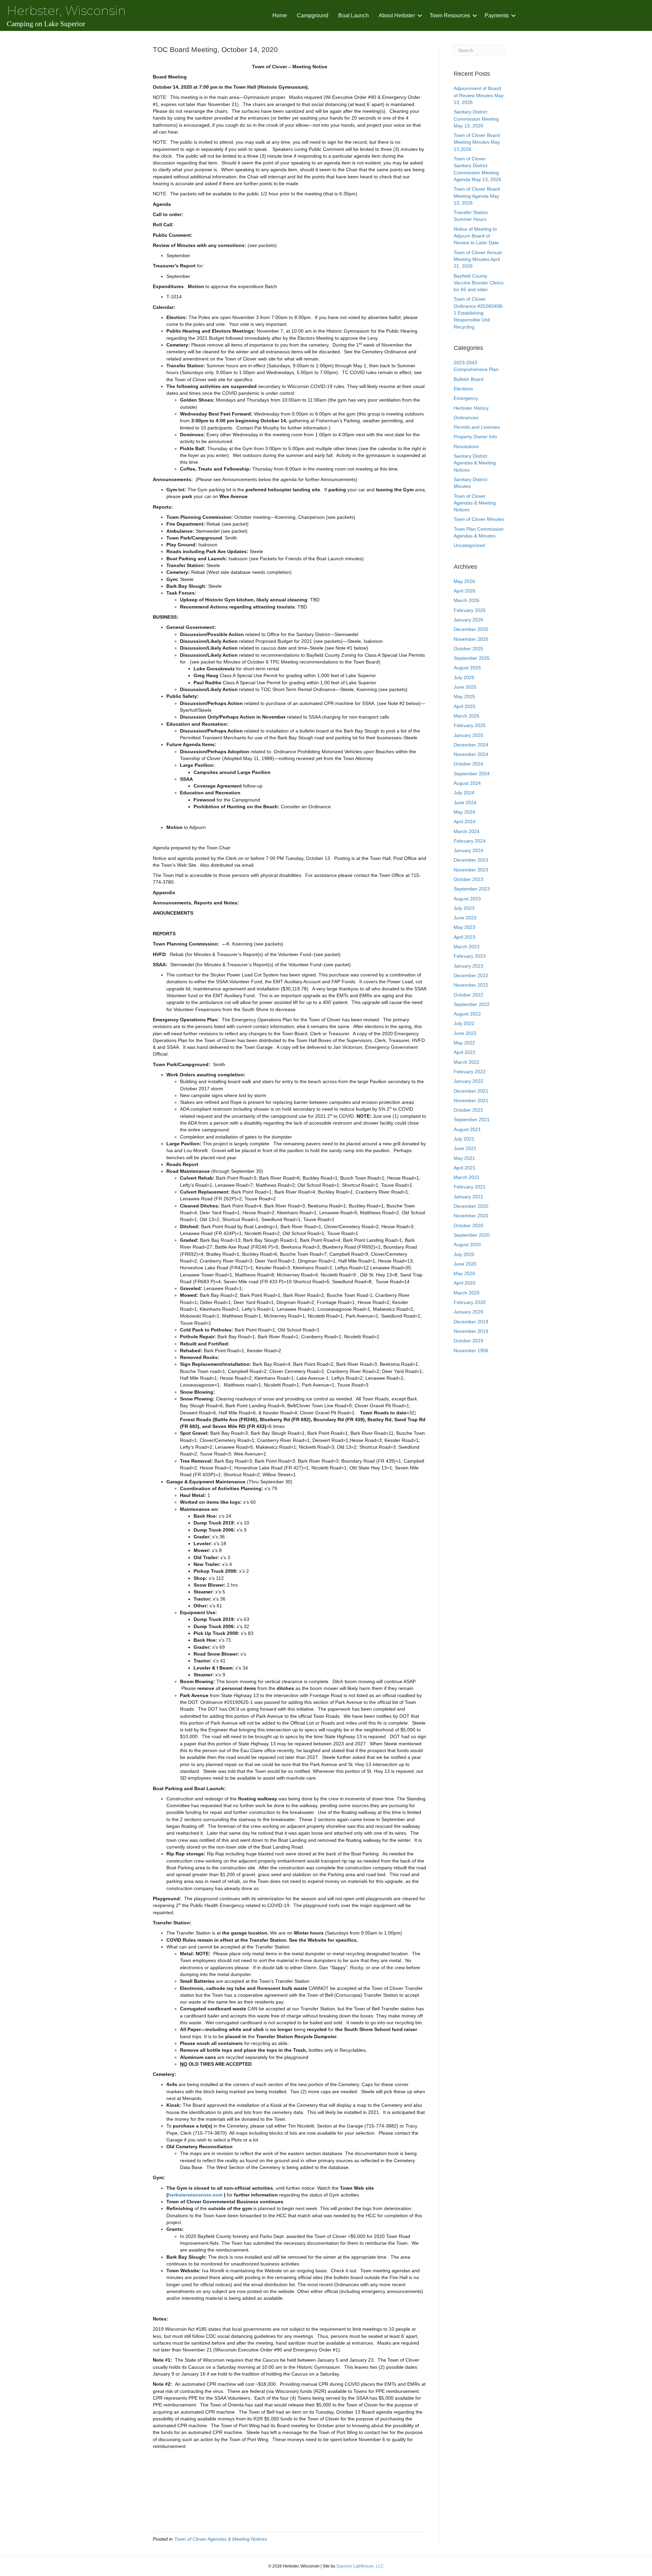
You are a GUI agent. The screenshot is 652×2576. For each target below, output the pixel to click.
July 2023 (464, 908)
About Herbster (397, 15)
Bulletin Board (469, 379)
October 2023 (468, 879)
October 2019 (468, 1341)
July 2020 (464, 1254)
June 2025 (465, 687)
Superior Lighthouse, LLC (360, 2566)
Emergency (466, 398)
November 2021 (471, 1100)
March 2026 (467, 600)
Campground (313, 15)
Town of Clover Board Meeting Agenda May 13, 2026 (477, 196)
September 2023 (472, 889)
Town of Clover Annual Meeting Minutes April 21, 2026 (478, 259)
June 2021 (465, 1148)
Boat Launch (354, 15)
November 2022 (471, 985)
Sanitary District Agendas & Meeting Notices (475, 463)
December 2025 (471, 629)
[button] (420, 15)
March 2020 (467, 1293)
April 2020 (465, 1283)
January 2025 (468, 735)
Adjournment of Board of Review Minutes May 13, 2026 (479, 95)
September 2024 (472, 774)
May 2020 (464, 1273)
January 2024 (468, 850)
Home (280, 15)
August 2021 (467, 1129)
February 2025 (470, 725)
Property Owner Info (475, 437)
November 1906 (471, 1351)
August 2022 (467, 1014)
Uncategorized (469, 545)
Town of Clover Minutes (479, 519)
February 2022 (470, 1072)
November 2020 (471, 1216)
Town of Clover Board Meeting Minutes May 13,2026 (477, 142)
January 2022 (468, 1081)
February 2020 (470, 1302)
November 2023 (471, 870)
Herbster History (471, 408)
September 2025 (472, 658)
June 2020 (465, 1264)
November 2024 (471, 754)
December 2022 (471, 975)
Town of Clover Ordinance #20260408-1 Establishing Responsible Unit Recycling (479, 313)
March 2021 (467, 1177)
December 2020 (471, 1206)
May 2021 (464, 1158)
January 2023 (468, 966)
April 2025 (465, 706)
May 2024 (464, 812)
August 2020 (467, 1245)
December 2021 (471, 1091)
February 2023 (470, 956)
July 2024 (464, 793)
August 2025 (467, 668)
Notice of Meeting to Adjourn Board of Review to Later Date (476, 236)
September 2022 (472, 1004)
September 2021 (472, 1119)
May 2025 (464, 696)
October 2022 (468, 995)
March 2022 (467, 1062)
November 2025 (471, 639)
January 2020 (468, 1312)
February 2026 (470, 610)
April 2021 (465, 1168)
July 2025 (464, 677)
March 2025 (467, 716)
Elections (463, 389)
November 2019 (471, 1331)
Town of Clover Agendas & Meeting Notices (221, 2539)
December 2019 (471, 1322)
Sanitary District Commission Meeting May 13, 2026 (476, 119)
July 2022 (464, 1023)
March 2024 (467, 831)
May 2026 (464, 581)
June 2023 (465, 918)
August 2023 (467, 899)
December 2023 (471, 860)
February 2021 (470, 1187)
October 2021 (468, 1110)
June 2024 (465, 802)
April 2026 (465, 591)
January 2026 (468, 620)
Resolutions (466, 446)
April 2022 (465, 1052)
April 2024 (465, 822)
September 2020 (472, 1235)
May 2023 (464, 927)
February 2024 (470, 841)
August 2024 (467, 783)
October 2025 (468, 649)
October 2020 (468, 1225)
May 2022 (464, 1043)
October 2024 (468, 764)
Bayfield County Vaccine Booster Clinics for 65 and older (479, 283)
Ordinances (466, 418)
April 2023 (465, 937)
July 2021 (464, 1139)
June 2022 (465, 1033)
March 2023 (467, 947)
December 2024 (471, 745)
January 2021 (468, 1197)
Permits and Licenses (477, 427)
